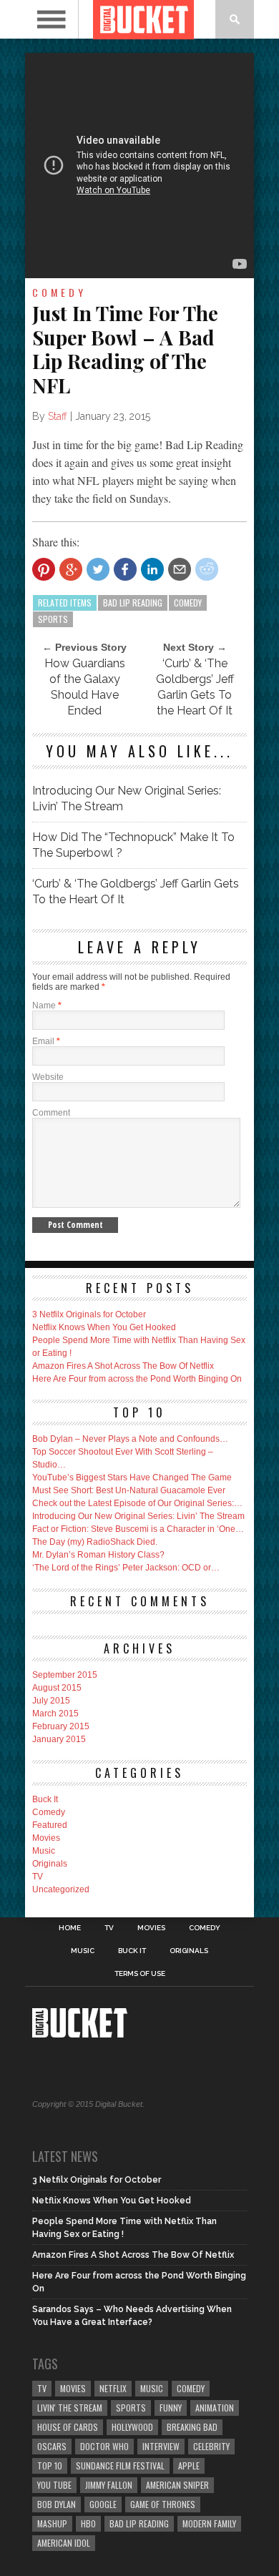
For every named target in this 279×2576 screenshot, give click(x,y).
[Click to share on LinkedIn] (152, 569)
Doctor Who (104, 2446)
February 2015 (61, 1726)
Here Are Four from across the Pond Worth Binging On (137, 1379)
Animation (215, 2408)
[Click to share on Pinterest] (44, 569)
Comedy (49, 1812)
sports (53, 619)
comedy (188, 603)
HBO (88, 2523)
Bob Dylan (57, 2504)
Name (47, 1006)
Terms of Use (140, 1974)
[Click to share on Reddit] (207, 569)
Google (103, 2504)
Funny (171, 2408)
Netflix (113, 2388)
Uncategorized (61, 1889)
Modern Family (209, 2523)
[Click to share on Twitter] (98, 569)
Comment (51, 1113)
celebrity (211, 2446)
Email (46, 1041)
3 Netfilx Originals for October (89, 1314)
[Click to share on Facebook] (125, 569)
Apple (189, 2466)
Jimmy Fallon (109, 2485)
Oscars (52, 2446)
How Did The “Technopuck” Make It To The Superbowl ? (133, 845)
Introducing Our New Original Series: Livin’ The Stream (127, 798)
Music (44, 1851)
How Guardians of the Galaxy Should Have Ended (85, 687)
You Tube (54, 2485)
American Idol (64, 2543)
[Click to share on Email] (180, 569)
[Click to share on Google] (71, 569)
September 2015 (65, 1675)
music (152, 2388)
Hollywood (132, 2427)
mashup (52, 2523)
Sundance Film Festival (120, 2466)
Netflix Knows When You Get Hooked (104, 1327)
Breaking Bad (192, 2427)
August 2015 (57, 1688)
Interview (161, 2446)
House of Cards (68, 2427)
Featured (50, 1825)
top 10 (50, 2466)
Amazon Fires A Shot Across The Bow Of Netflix (123, 1366)
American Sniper (177, 2485)
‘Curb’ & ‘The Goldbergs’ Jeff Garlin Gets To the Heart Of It (195, 687)
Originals (50, 1864)
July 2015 (51, 1701)
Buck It (45, 1799)
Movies (46, 1838)
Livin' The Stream (70, 2408)
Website (48, 1077)
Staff (58, 416)
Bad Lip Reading (133, 603)
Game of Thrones (163, 2504)
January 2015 (59, 1739)
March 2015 (55, 1714)
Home (70, 1928)
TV (38, 1877)
